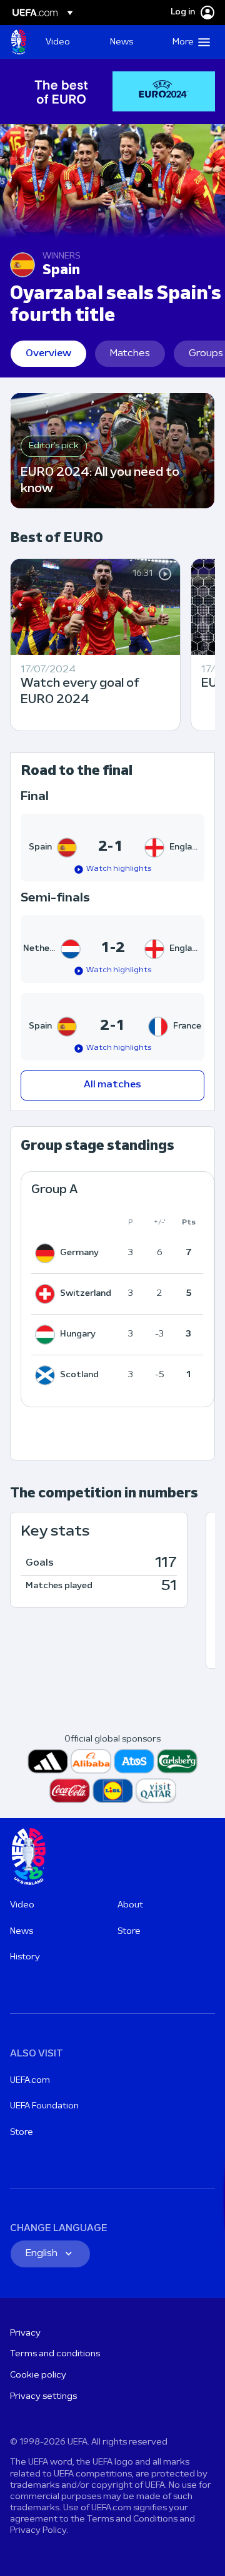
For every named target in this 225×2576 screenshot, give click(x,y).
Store (129, 1932)
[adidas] (48, 1761)
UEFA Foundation (44, 2106)
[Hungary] (47, 1335)
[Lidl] (113, 1791)
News (22, 1932)
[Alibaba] (91, 1761)
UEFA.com (30, 2081)
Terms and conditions (55, 2354)
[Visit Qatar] (156, 1791)
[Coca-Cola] (70, 1791)
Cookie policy (38, 2375)
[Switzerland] (47, 1294)
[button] (188, 42)
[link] (58, 42)
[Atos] (134, 1761)
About (130, 1905)
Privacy (25, 2333)
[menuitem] (67, 42)
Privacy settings (43, 2397)
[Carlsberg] (177, 1761)
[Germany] (47, 1253)
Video (22, 1905)
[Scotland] (47, 1375)
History (25, 1957)
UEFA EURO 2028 (19, 42)
